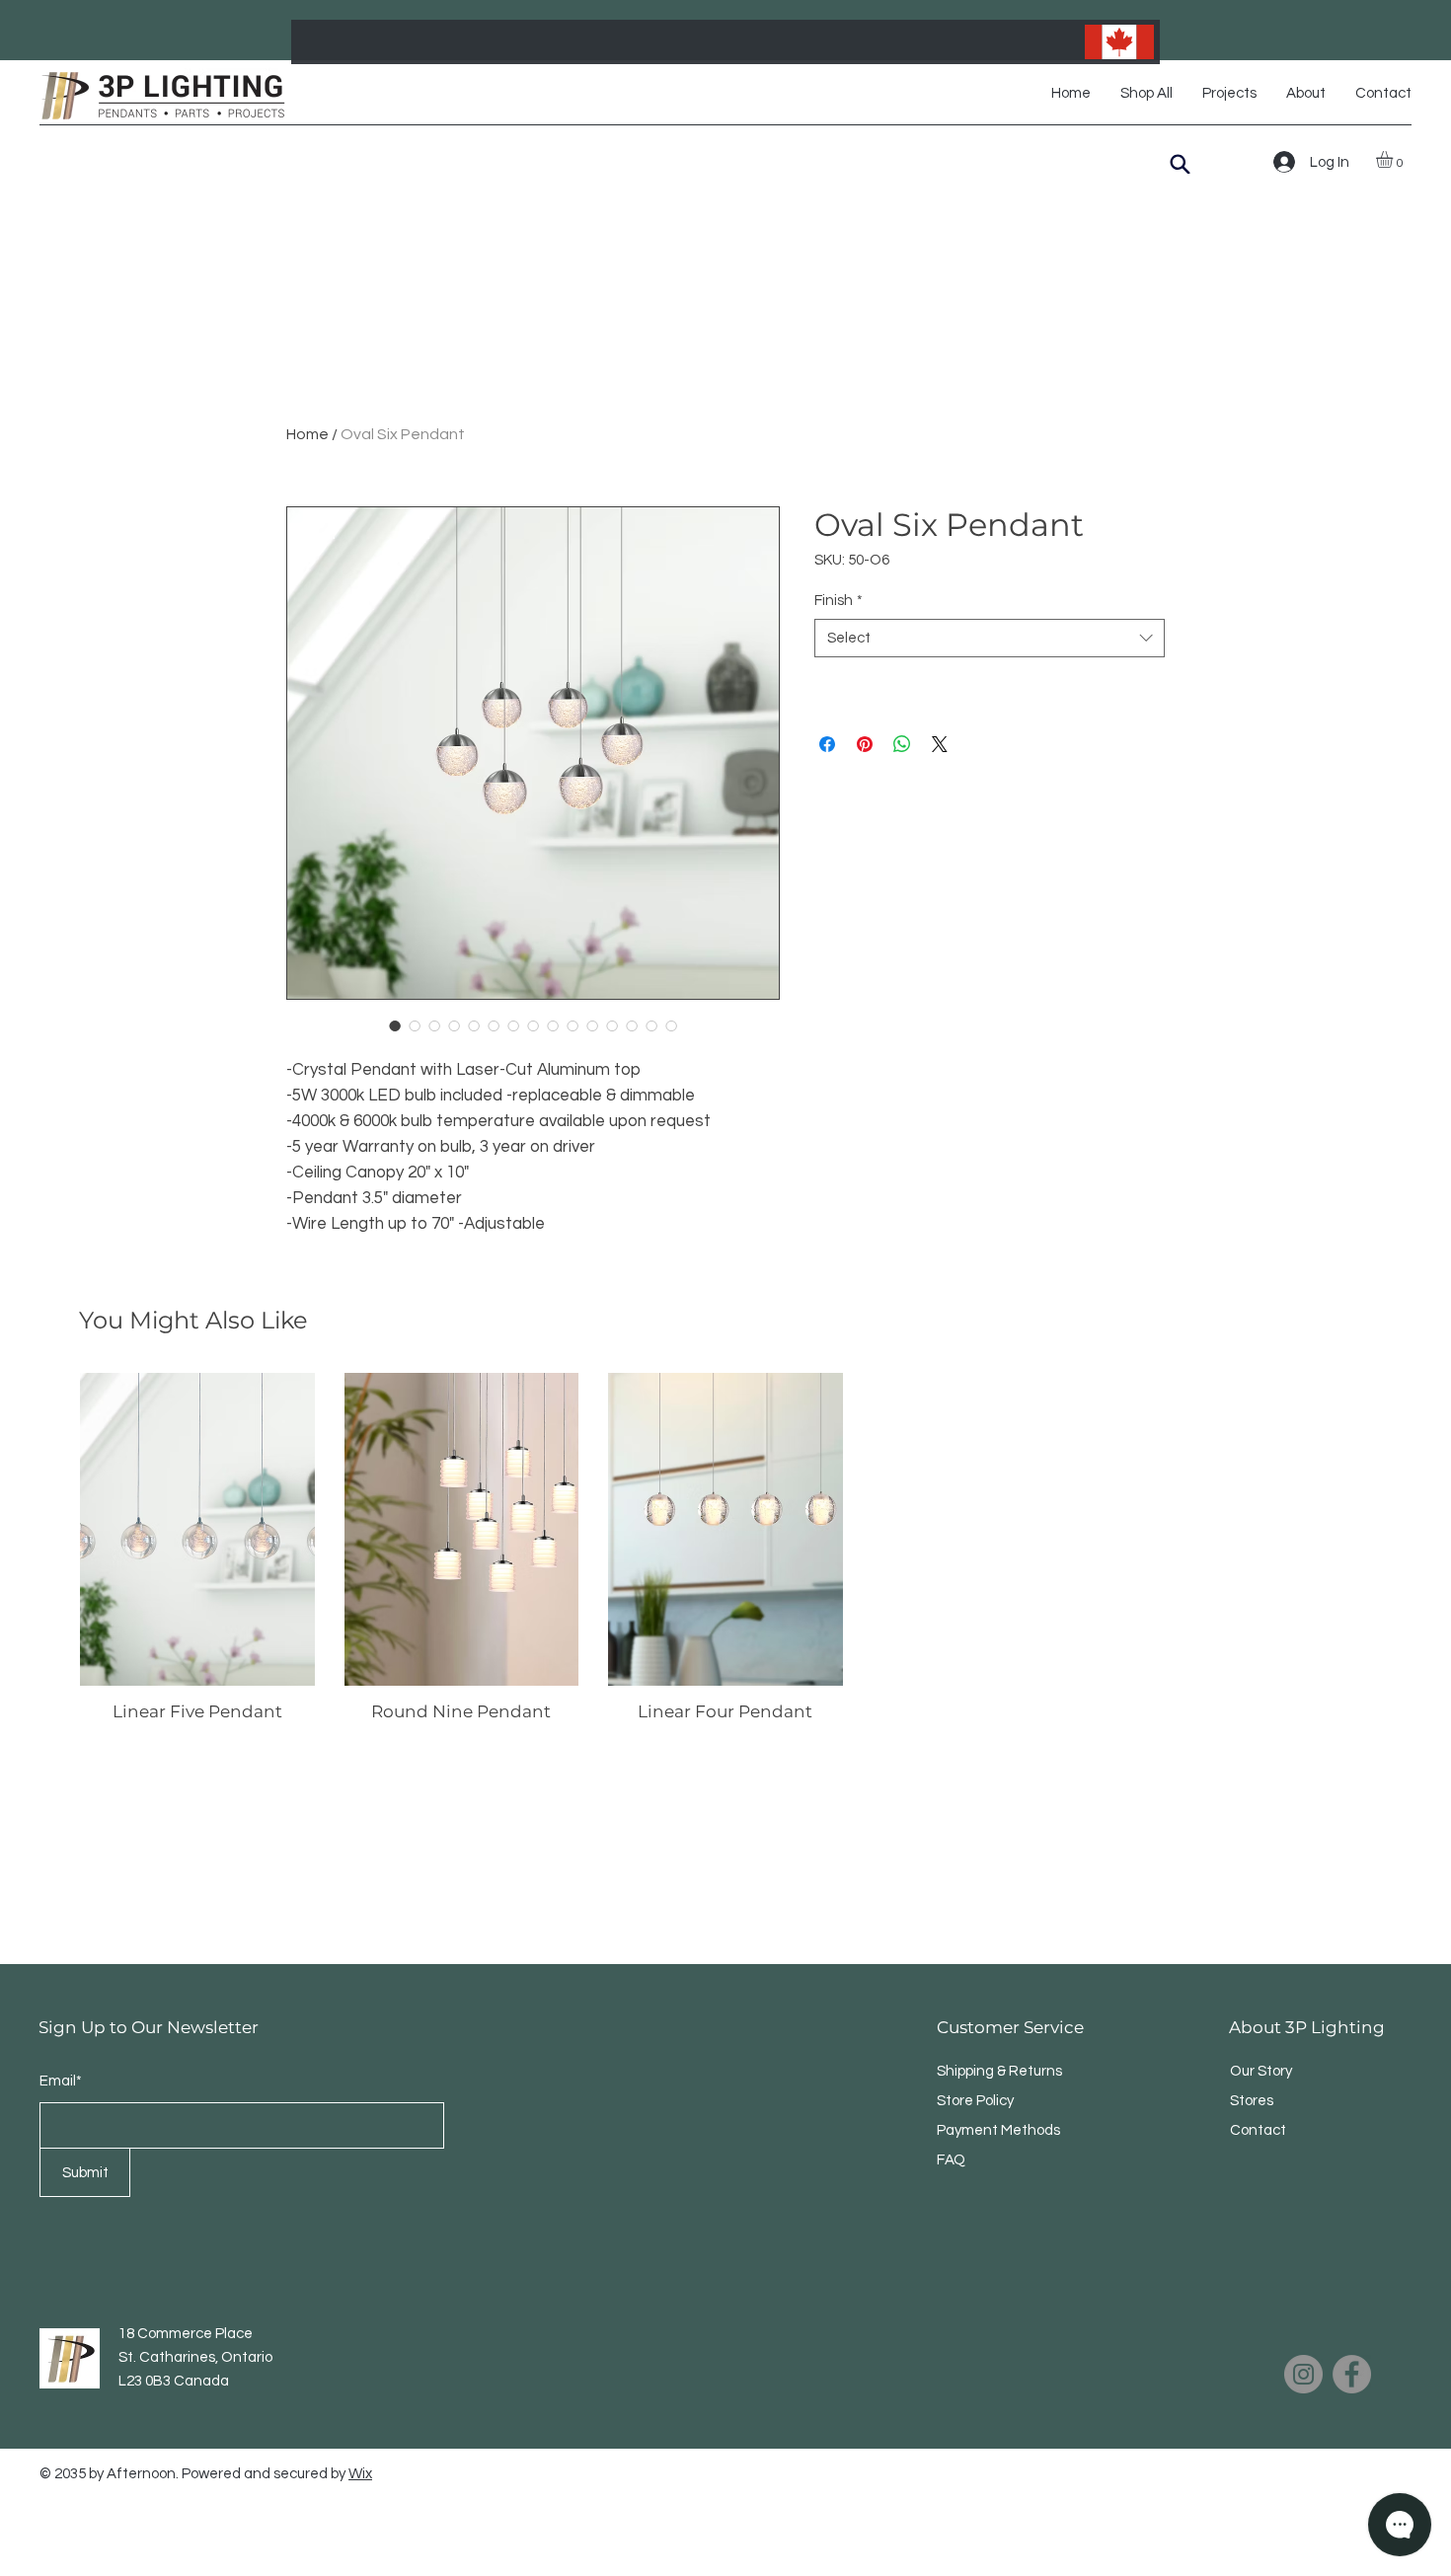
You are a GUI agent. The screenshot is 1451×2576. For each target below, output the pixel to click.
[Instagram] (1303, 2374)
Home (307, 434)
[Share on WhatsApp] (902, 744)
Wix (360, 2474)
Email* (61, 2081)
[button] (1394, 159)
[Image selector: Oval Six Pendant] (395, 1025)
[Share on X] (940, 744)
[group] (725, 1548)
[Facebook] (1352, 2374)
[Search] (1180, 164)
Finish (839, 601)
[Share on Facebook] (827, 744)
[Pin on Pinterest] (865, 744)
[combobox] (990, 638)
